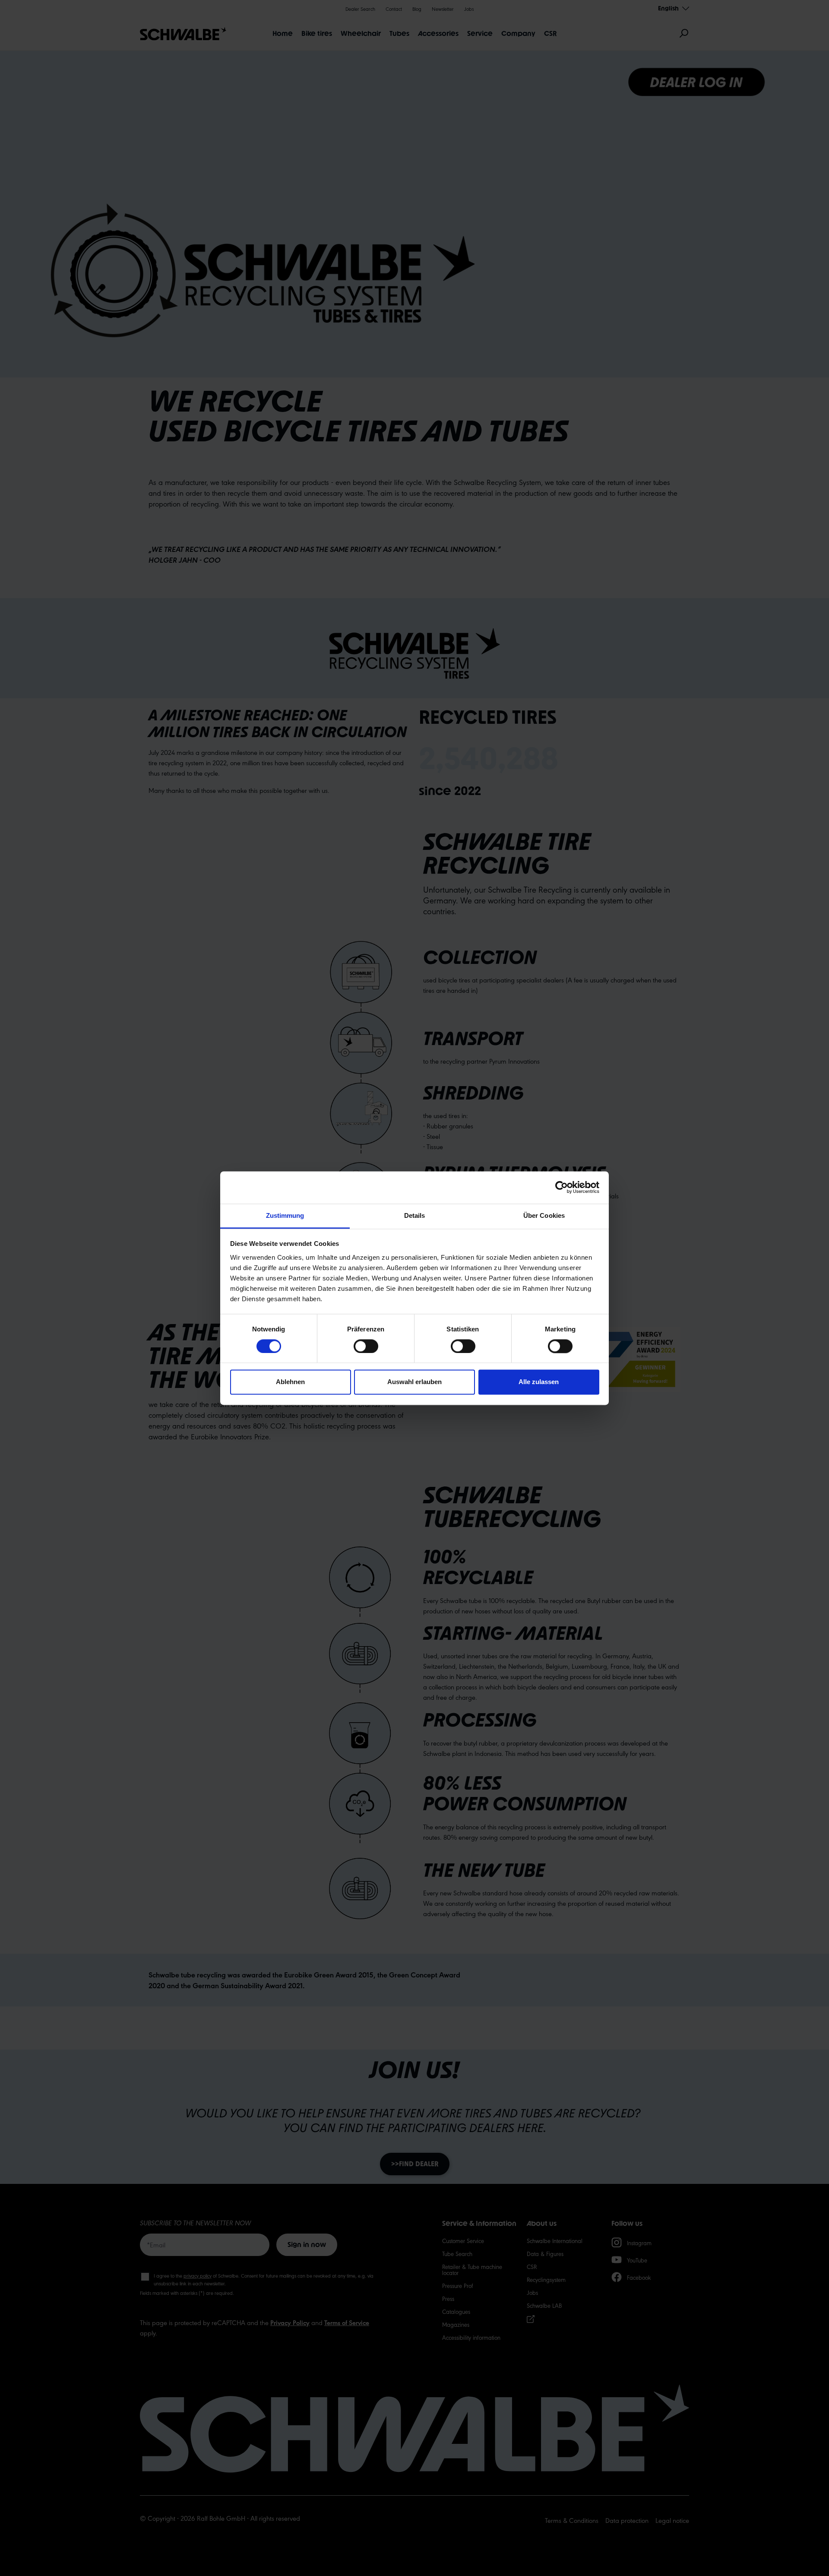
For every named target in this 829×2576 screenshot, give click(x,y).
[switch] (366, 1346)
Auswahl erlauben (414, 1382)
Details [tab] (415, 1215)
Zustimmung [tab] (285, 1215)
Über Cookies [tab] (544, 1215)
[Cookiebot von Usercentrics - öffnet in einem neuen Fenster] (562, 1187)
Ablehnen (290, 1382)
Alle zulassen (539, 1382)
